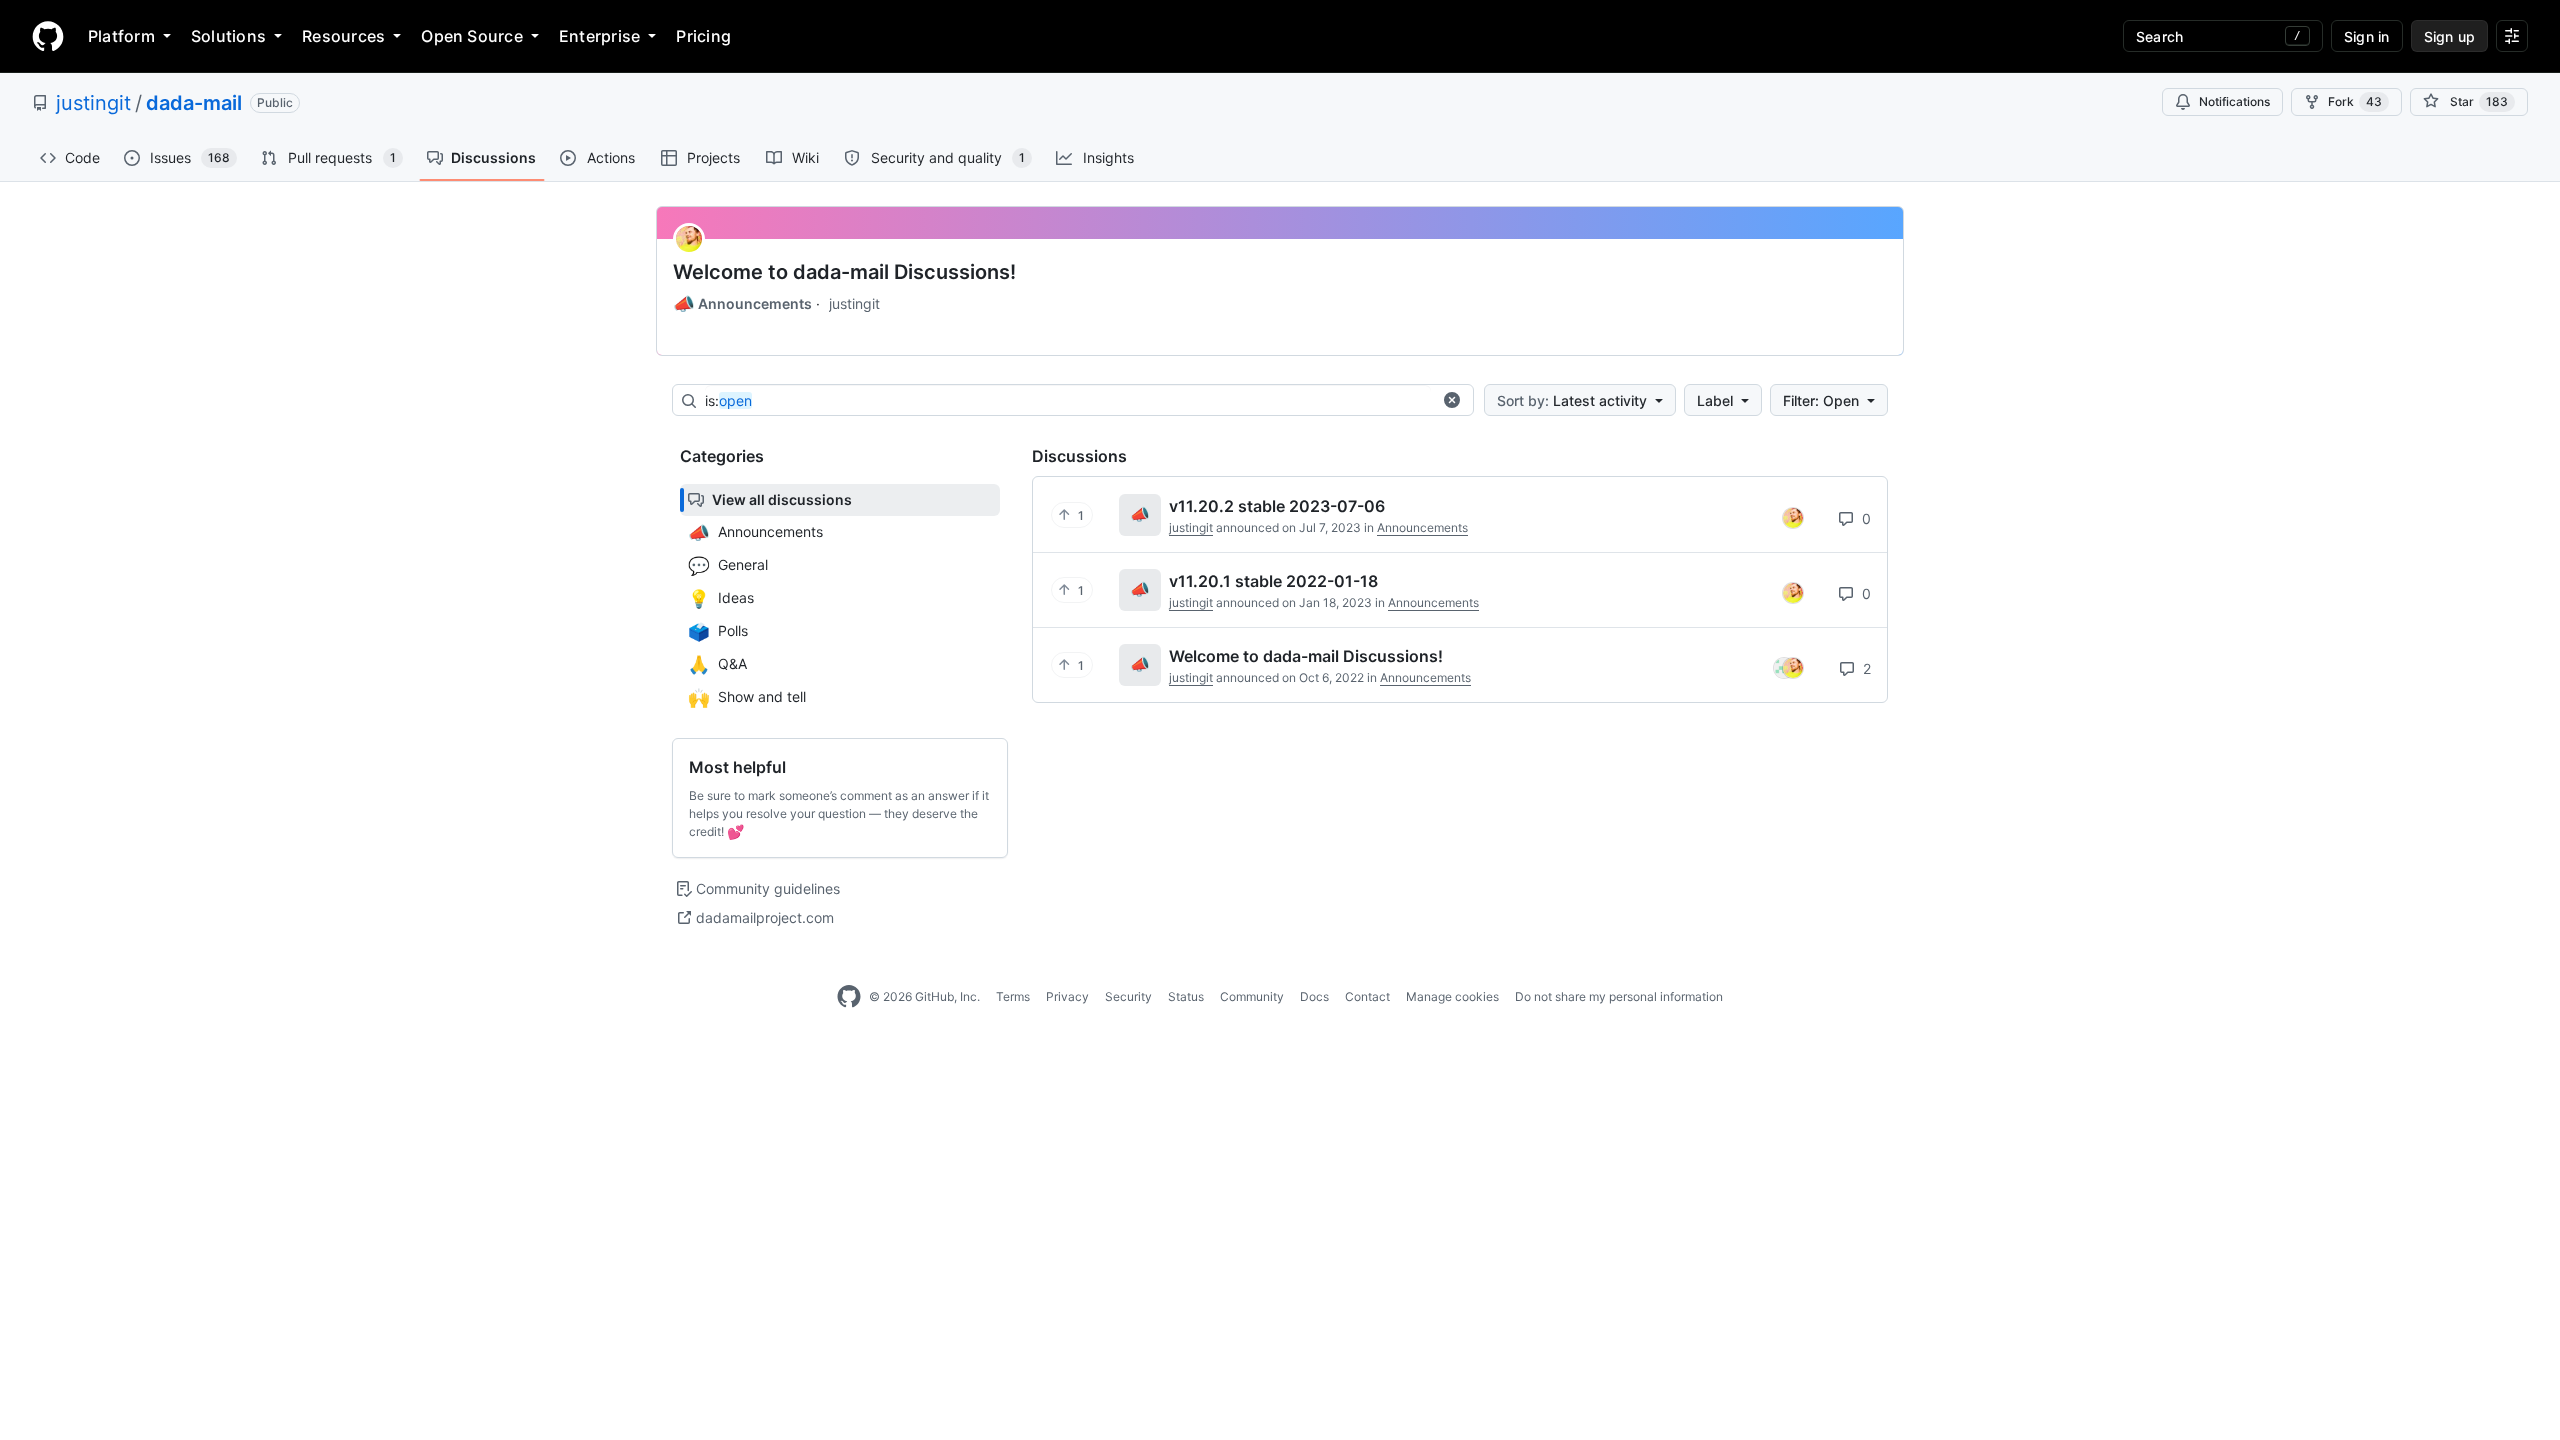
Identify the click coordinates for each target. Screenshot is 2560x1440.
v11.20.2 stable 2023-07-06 (1277, 506)
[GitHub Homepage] (849, 997)
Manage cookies (1452, 996)
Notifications (2234, 101)
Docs (1314, 996)
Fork (2355, 101)
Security (1128, 996)
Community (1252, 996)
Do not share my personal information (1619, 996)
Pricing (703, 36)
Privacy (1067, 996)
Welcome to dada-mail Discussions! (844, 272)
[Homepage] (48, 36)
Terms (1013, 996)
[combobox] (1068, 401)
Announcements (742, 304)
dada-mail (194, 103)
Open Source (472, 36)
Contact (1367, 996)
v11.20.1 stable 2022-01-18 (1273, 581)
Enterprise (599, 36)
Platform (121, 36)
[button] (1452, 400)
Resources (343, 36)
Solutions (228, 36)
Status (1186, 996)
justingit (93, 103)
